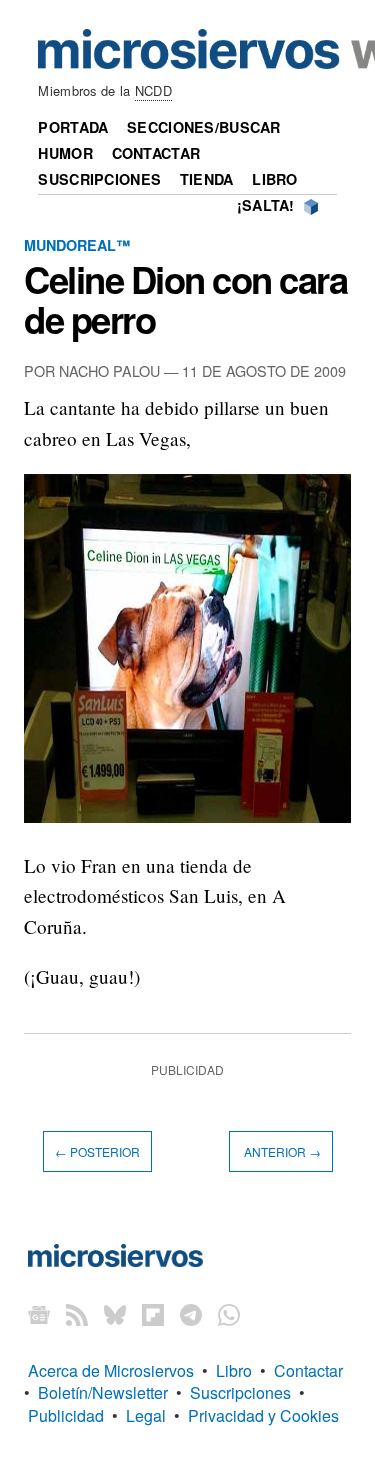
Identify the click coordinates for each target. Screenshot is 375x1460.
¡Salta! (266, 205)
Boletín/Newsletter (103, 1392)
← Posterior (97, 1151)
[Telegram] (191, 1314)
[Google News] (39, 1314)
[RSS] (77, 1314)
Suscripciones (99, 179)
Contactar (156, 153)
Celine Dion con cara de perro (186, 299)
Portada (73, 127)
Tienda (207, 179)
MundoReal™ (77, 245)
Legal (146, 1415)
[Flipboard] (153, 1314)
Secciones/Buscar (204, 127)
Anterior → (281, 1151)
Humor (65, 153)
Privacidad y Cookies (263, 1415)
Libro (274, 179)
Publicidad (66, 1415)
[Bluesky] (115, 1314)
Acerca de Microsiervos (111, 1370)
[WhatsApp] (229, 1314)
